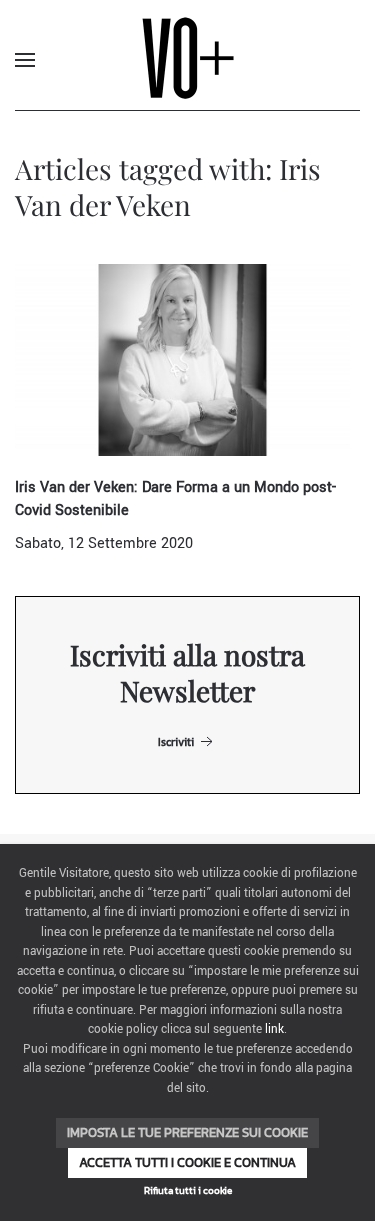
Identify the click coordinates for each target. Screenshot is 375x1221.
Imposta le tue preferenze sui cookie (187, 1132)
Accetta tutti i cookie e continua (187, 1162)
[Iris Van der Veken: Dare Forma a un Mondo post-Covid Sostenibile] (182, 359)
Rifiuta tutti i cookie (188, 1190)
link (274, 1029)
